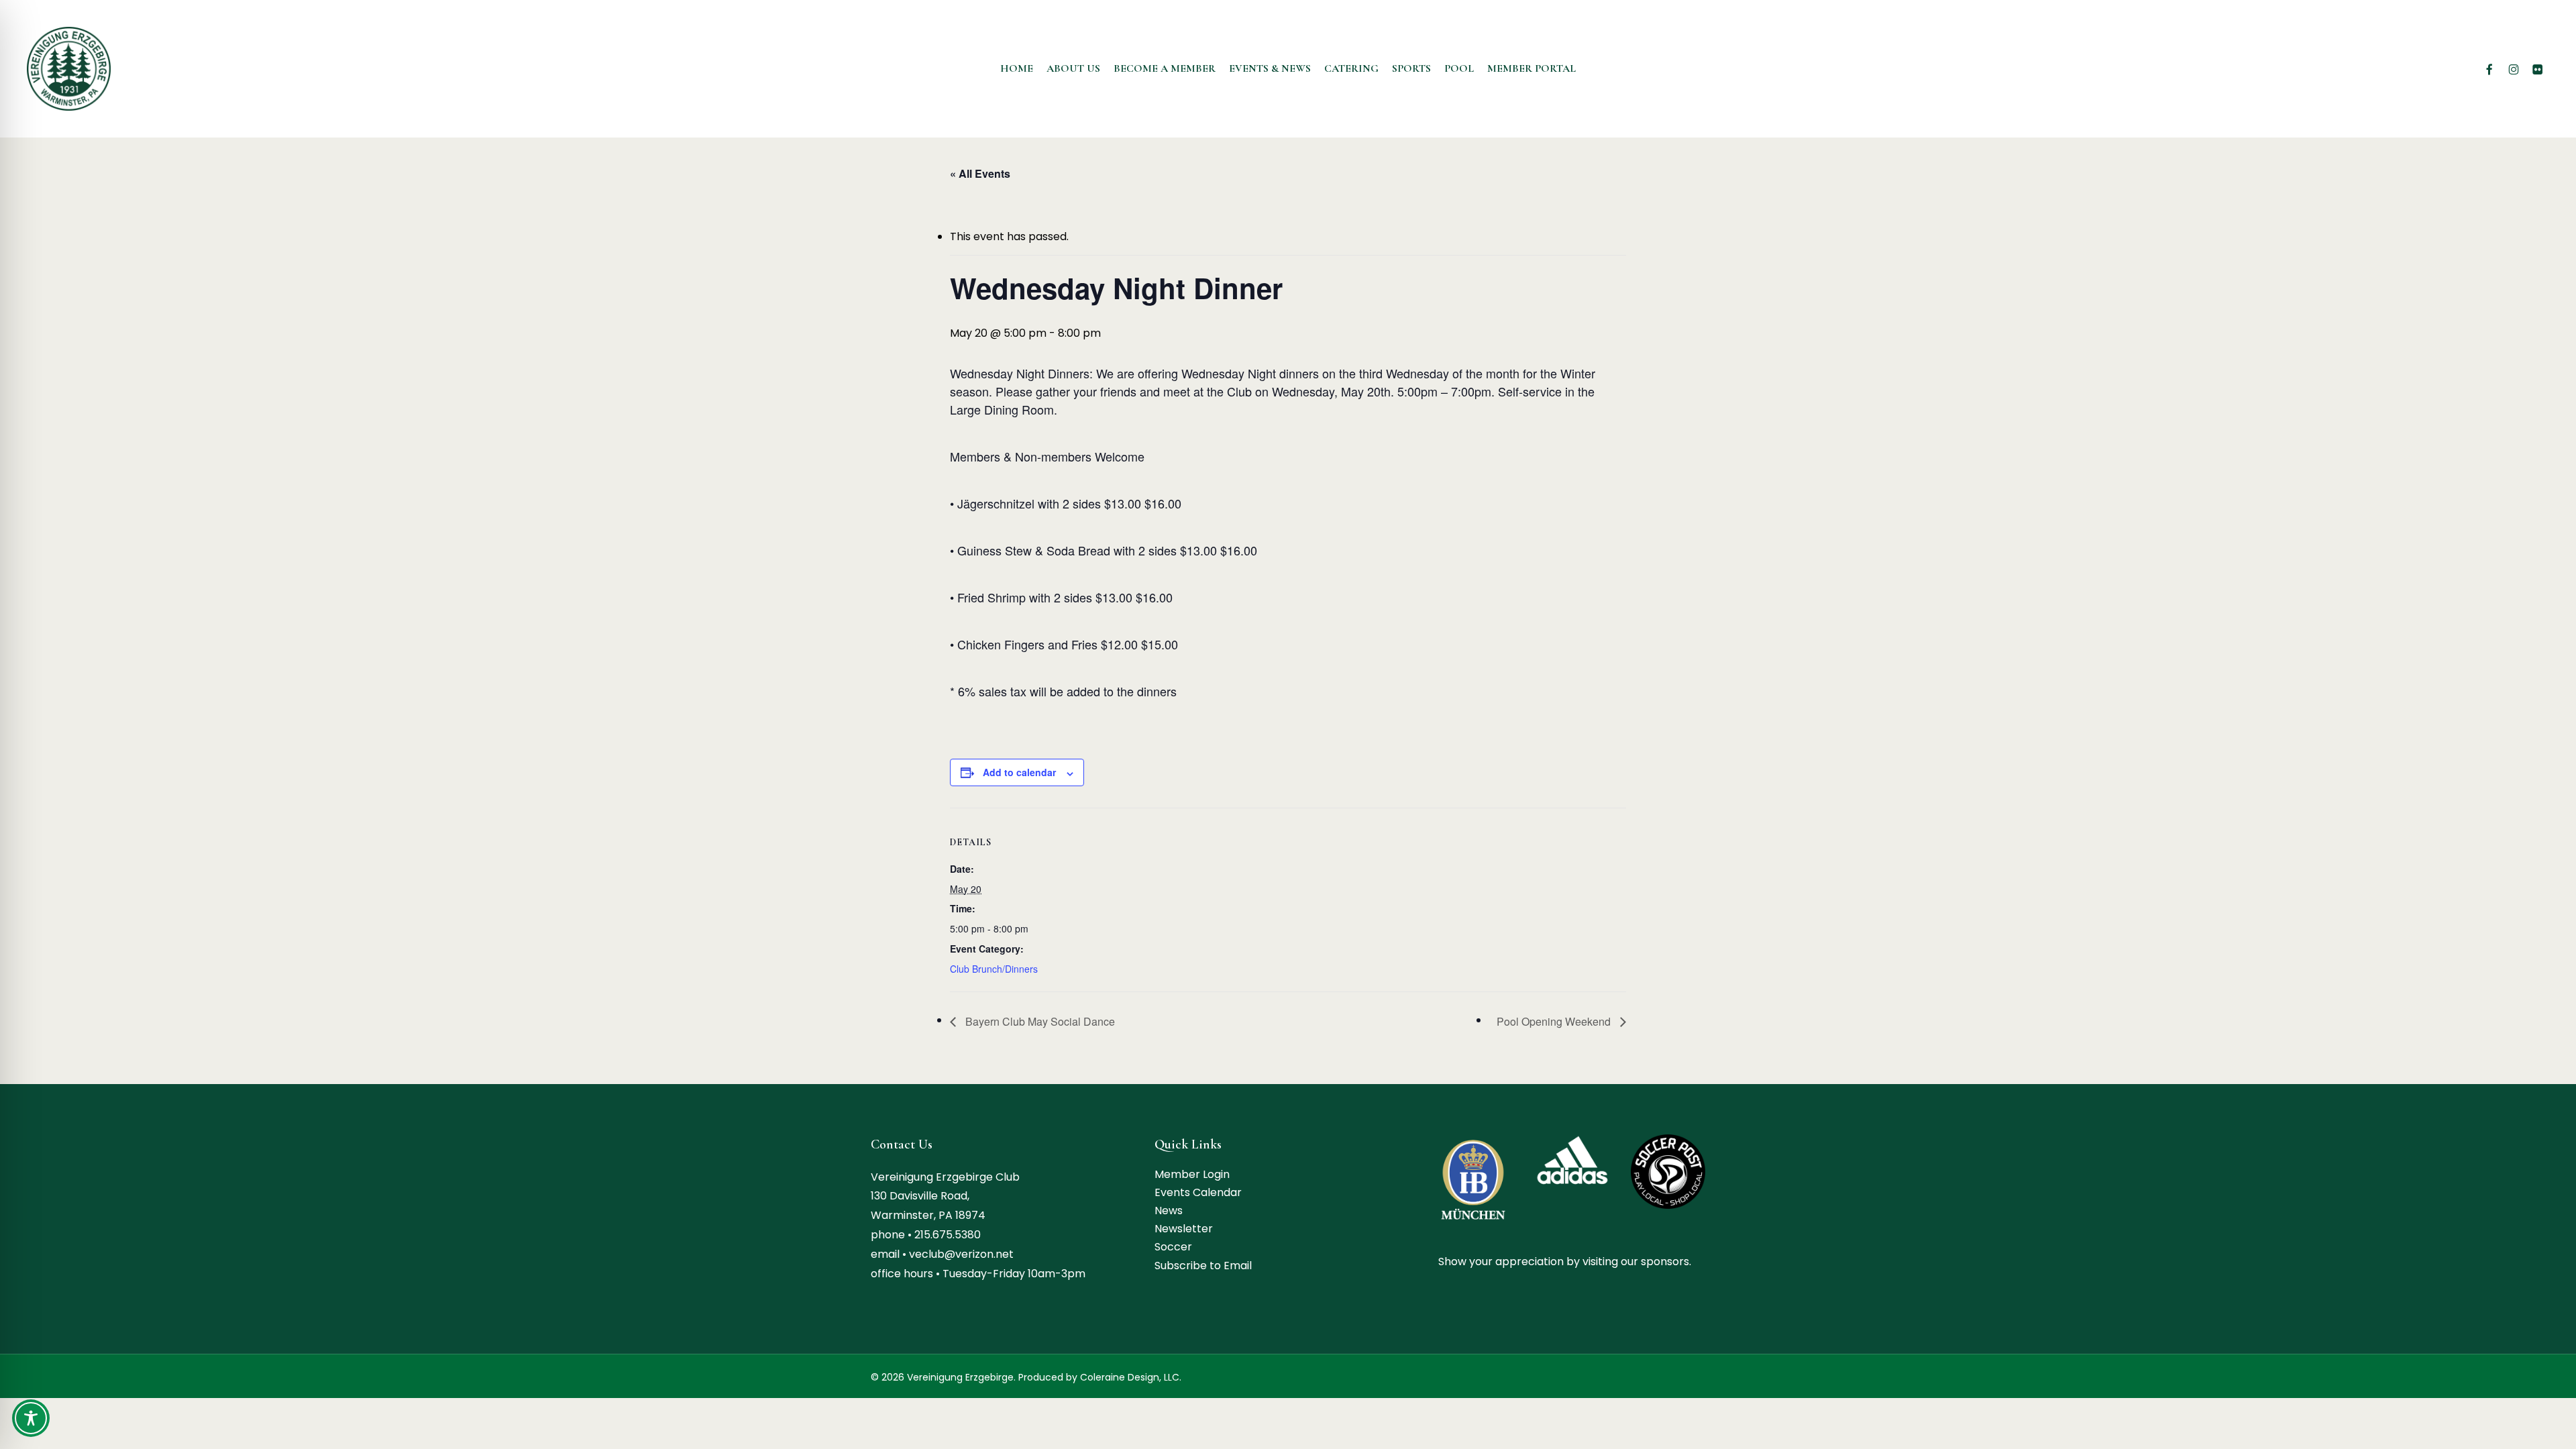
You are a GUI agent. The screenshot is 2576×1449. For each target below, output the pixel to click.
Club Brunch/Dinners (994, 969)
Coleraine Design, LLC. (1131, 1377)
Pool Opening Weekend (1555, 1021)
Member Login (1192, 1174)
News (1169, 1211)
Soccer (1173, 1247)
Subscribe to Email (1203, 1266)
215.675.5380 (948, 1235)
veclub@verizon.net (961, 1254)
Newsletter (1184, 1229)
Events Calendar (1198, 1192)
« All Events (980, 173)
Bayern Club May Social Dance (1039, 1021)
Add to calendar (1019, 772)
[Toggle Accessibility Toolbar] (31, 1418)
